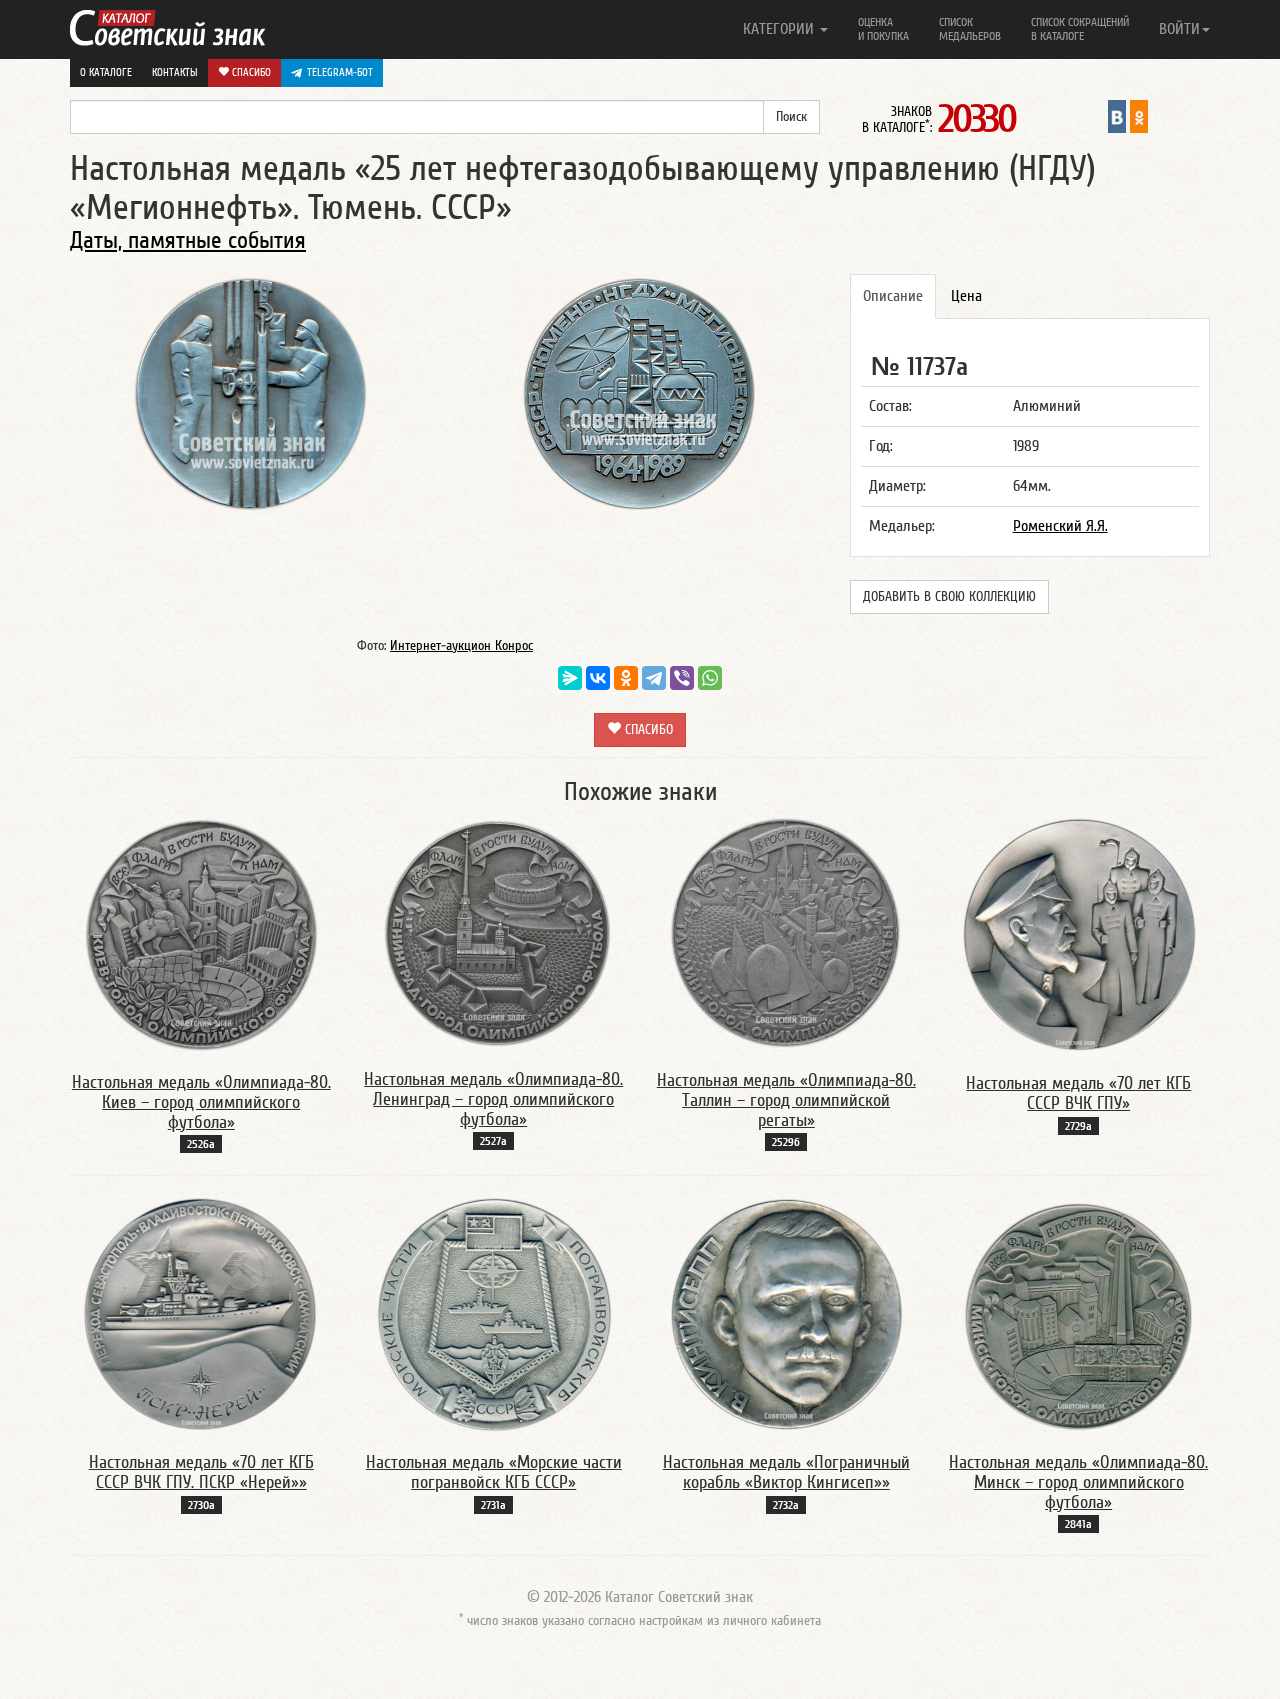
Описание (893, 296)
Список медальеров (970, 29)
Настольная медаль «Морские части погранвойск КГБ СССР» (494, 1472)
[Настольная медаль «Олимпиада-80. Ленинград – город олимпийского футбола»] (494, 932)
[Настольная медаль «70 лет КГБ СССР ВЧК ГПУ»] (1079, 934)
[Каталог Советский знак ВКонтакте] (1117, 116)
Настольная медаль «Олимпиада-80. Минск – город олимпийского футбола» (1078, 1482)
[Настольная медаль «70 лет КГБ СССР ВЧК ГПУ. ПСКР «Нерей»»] (201, 1313)
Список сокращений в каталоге (1080, 29)
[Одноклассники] (626, 678)
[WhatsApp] (710, 678)
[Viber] (682, 678)
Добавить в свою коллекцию (949, 597)
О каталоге (106, 72)
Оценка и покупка (883, 29)
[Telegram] (654, 678)
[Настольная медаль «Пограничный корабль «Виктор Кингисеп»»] (786, 1313)
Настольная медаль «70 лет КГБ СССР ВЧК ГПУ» (1078, 1093)
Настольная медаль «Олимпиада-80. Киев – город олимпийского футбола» (201, 1102)
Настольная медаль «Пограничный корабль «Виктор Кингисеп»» (786, 1472)
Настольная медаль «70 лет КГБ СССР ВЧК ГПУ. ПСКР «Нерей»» (201, 1472)
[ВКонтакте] (598, 678)
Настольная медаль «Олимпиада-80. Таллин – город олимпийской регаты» (786, 1100)
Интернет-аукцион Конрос (461, 646)
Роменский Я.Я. (1060, 526)
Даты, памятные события (188, 240)
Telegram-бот (340, 72)
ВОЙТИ (1179, 29)
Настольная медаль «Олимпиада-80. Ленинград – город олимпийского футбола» (493, 1099)
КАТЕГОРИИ (780, 29)
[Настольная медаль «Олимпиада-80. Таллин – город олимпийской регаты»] (786, 933)
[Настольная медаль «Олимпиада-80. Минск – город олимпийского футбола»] (1079, 1313)
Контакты (175, 72)
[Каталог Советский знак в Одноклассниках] (1139, 116)
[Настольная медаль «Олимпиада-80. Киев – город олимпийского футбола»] (201, 934)
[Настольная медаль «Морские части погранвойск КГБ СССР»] (494, 1313)
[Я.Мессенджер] (570, 678)
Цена (966, 296)
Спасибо (250, 72)
